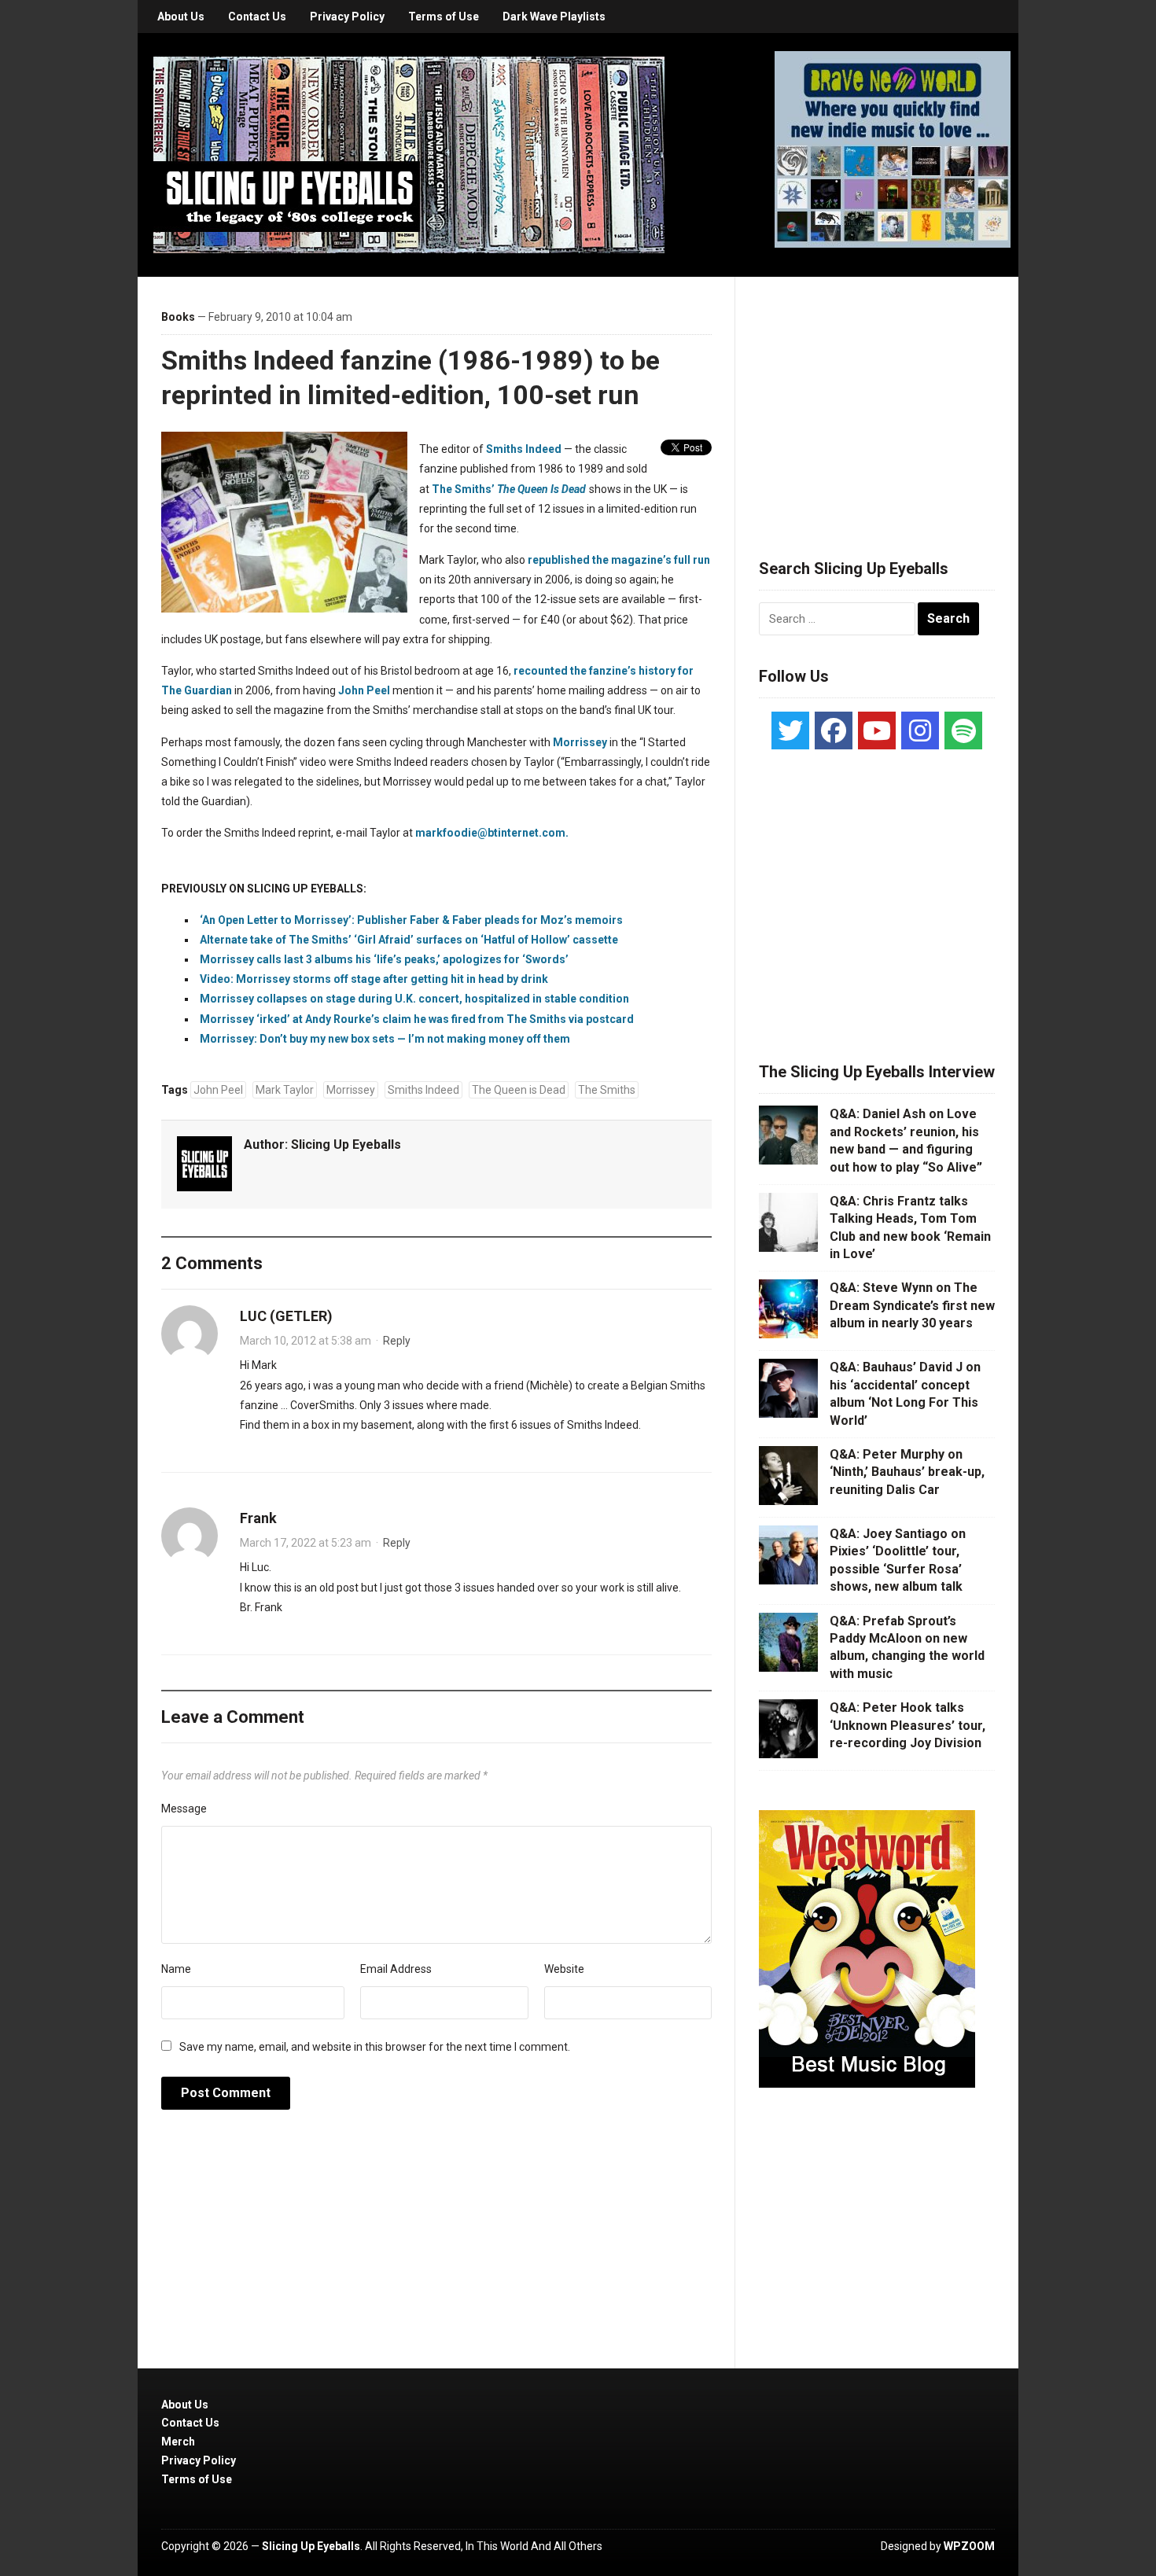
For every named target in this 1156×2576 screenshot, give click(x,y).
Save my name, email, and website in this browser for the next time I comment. (375, 2047)
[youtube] (877, 730)
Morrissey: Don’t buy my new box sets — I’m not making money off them (385, 1039)
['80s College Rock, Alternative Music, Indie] (409, 154)
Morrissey (580, 742)
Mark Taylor (285, 1090)
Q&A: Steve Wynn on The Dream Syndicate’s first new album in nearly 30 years (912, 1305)
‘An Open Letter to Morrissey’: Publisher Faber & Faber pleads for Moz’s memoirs (411, 920)
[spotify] (963, 730)
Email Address (396, 1969)
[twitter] (790, 730)
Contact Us (257, 17)
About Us (181, 17)
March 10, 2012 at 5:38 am (306, 1341)
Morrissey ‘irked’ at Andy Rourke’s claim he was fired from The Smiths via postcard (417, 1019)
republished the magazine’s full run (619, 560)
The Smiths (607, 1090)
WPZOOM (969, 2546)
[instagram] (920, 730)
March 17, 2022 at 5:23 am (306, 1543)
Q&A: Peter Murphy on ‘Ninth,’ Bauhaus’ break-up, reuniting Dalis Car (907, 1472)
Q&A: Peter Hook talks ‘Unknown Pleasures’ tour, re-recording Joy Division (907, 1725)
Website (564, 1969)
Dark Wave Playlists (554, 17)
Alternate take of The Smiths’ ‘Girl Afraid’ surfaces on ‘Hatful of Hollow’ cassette (409, 940)
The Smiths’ (463, 489)
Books (178, 317)
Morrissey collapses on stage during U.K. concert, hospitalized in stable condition (414, 999)
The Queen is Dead (519, 1090)
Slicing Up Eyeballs (346, 1144)
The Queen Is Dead (541, 489)
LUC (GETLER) (286, 1316)
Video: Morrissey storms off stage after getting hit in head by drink (374, 979)
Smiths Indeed (524, 449)
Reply (397, 1341)
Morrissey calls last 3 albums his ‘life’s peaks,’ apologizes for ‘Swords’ (384, 959)
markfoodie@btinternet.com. (492, 833)
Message (184, 1809)
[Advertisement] (877, 399)
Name (176, 1969)
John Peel (364, 690)
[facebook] (834, 730)
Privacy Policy (347, 17)
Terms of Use (444, 17)
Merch (178, 2442)
